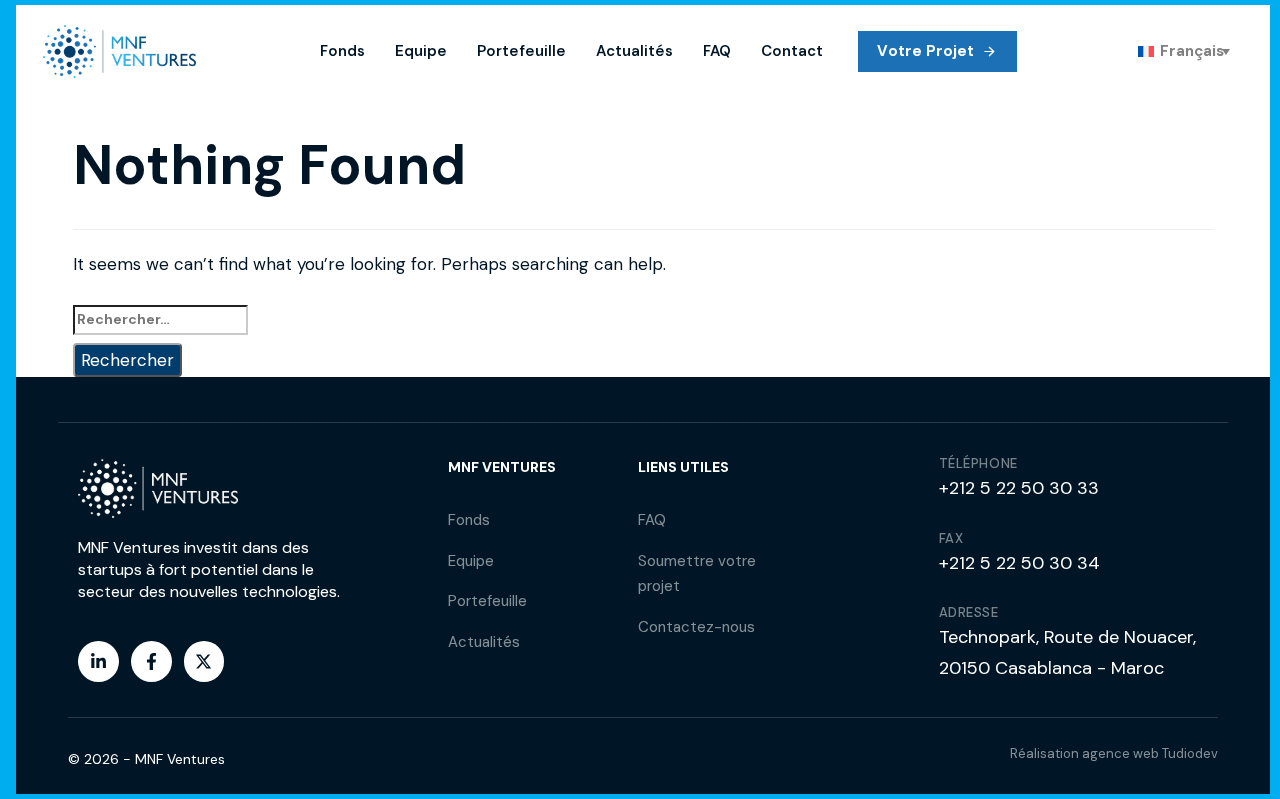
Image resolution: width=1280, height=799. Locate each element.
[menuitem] (1184, 52)
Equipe (421, 51)
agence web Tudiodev (1150, 753)
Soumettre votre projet (697, 574)
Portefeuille (521, 51)
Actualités (634, 51)
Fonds (342, 51)
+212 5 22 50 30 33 (1019, 488)
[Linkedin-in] (98, 661)
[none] (1184, 52)
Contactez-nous (696, 627)
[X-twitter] (204, 661)
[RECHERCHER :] (643, 320)
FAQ (717, 51)
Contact (792, 51)
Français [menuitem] (1192, 51)
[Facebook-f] (151, 661)
